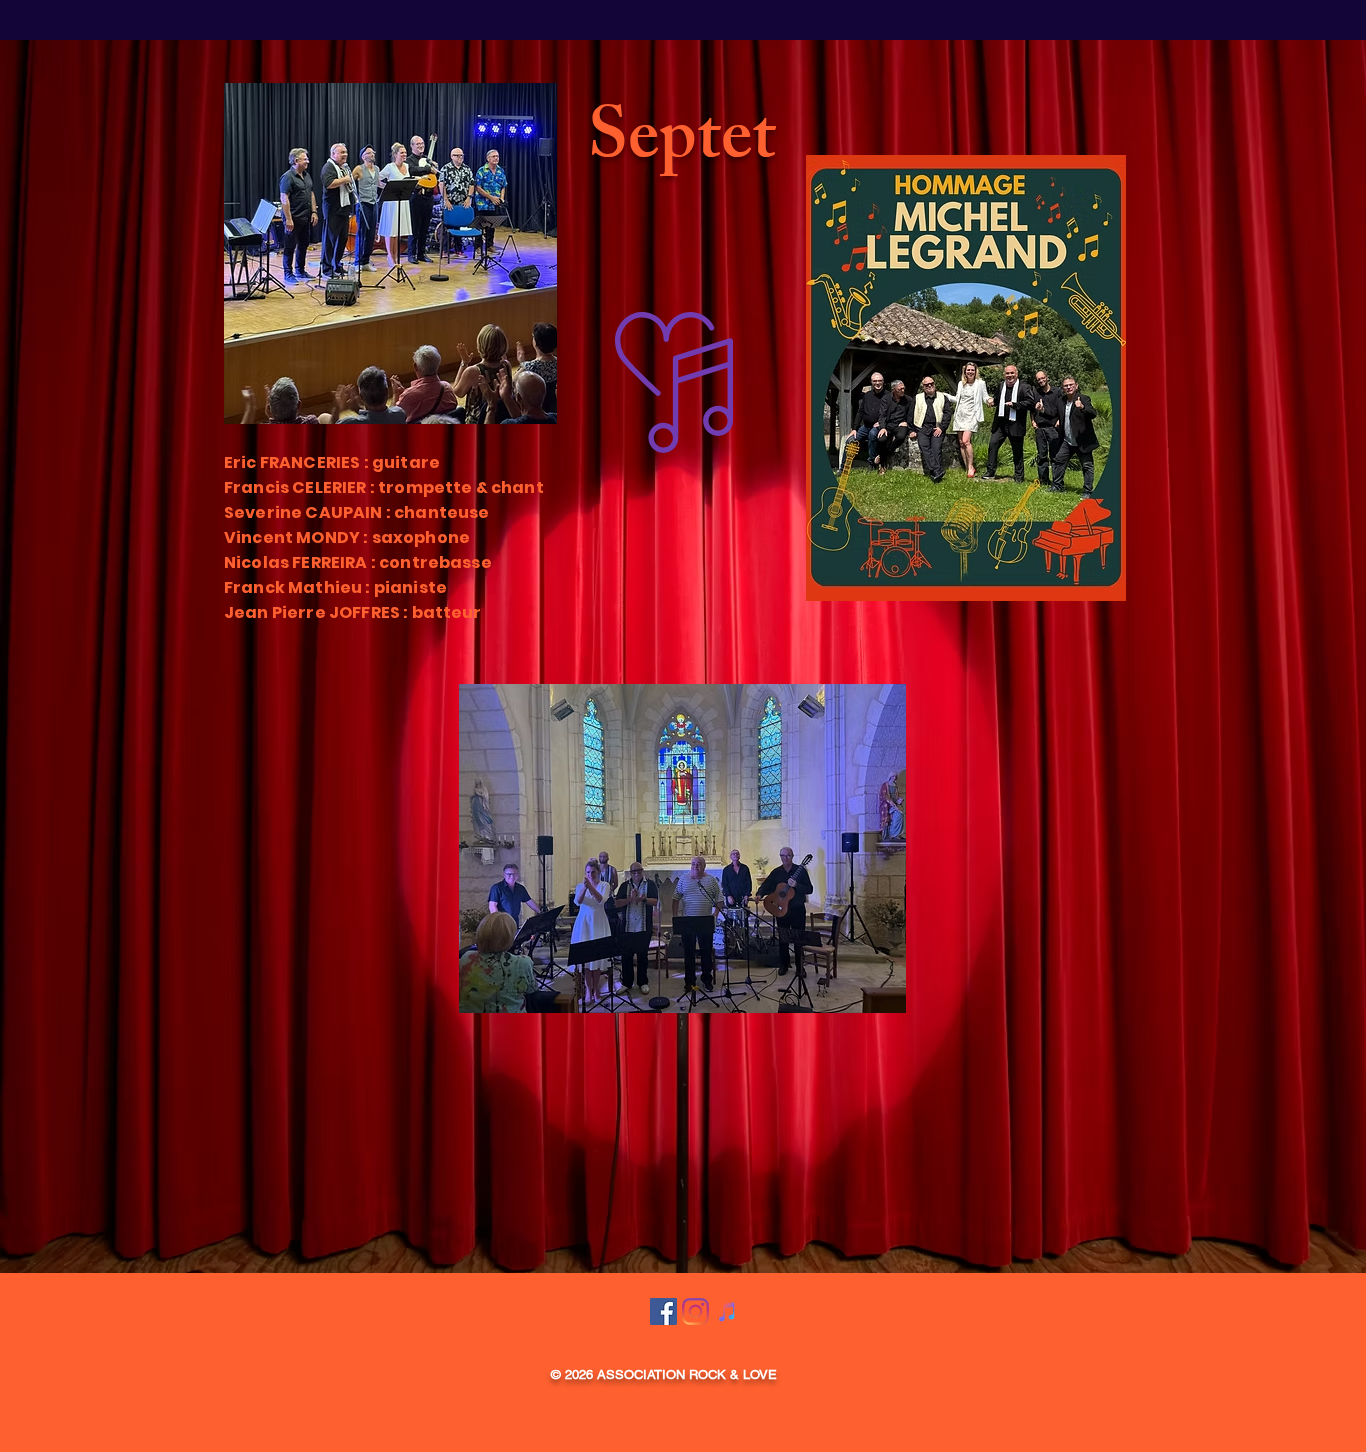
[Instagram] (695, 1311)
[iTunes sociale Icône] (727, 1311)
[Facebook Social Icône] (663, 1311)
